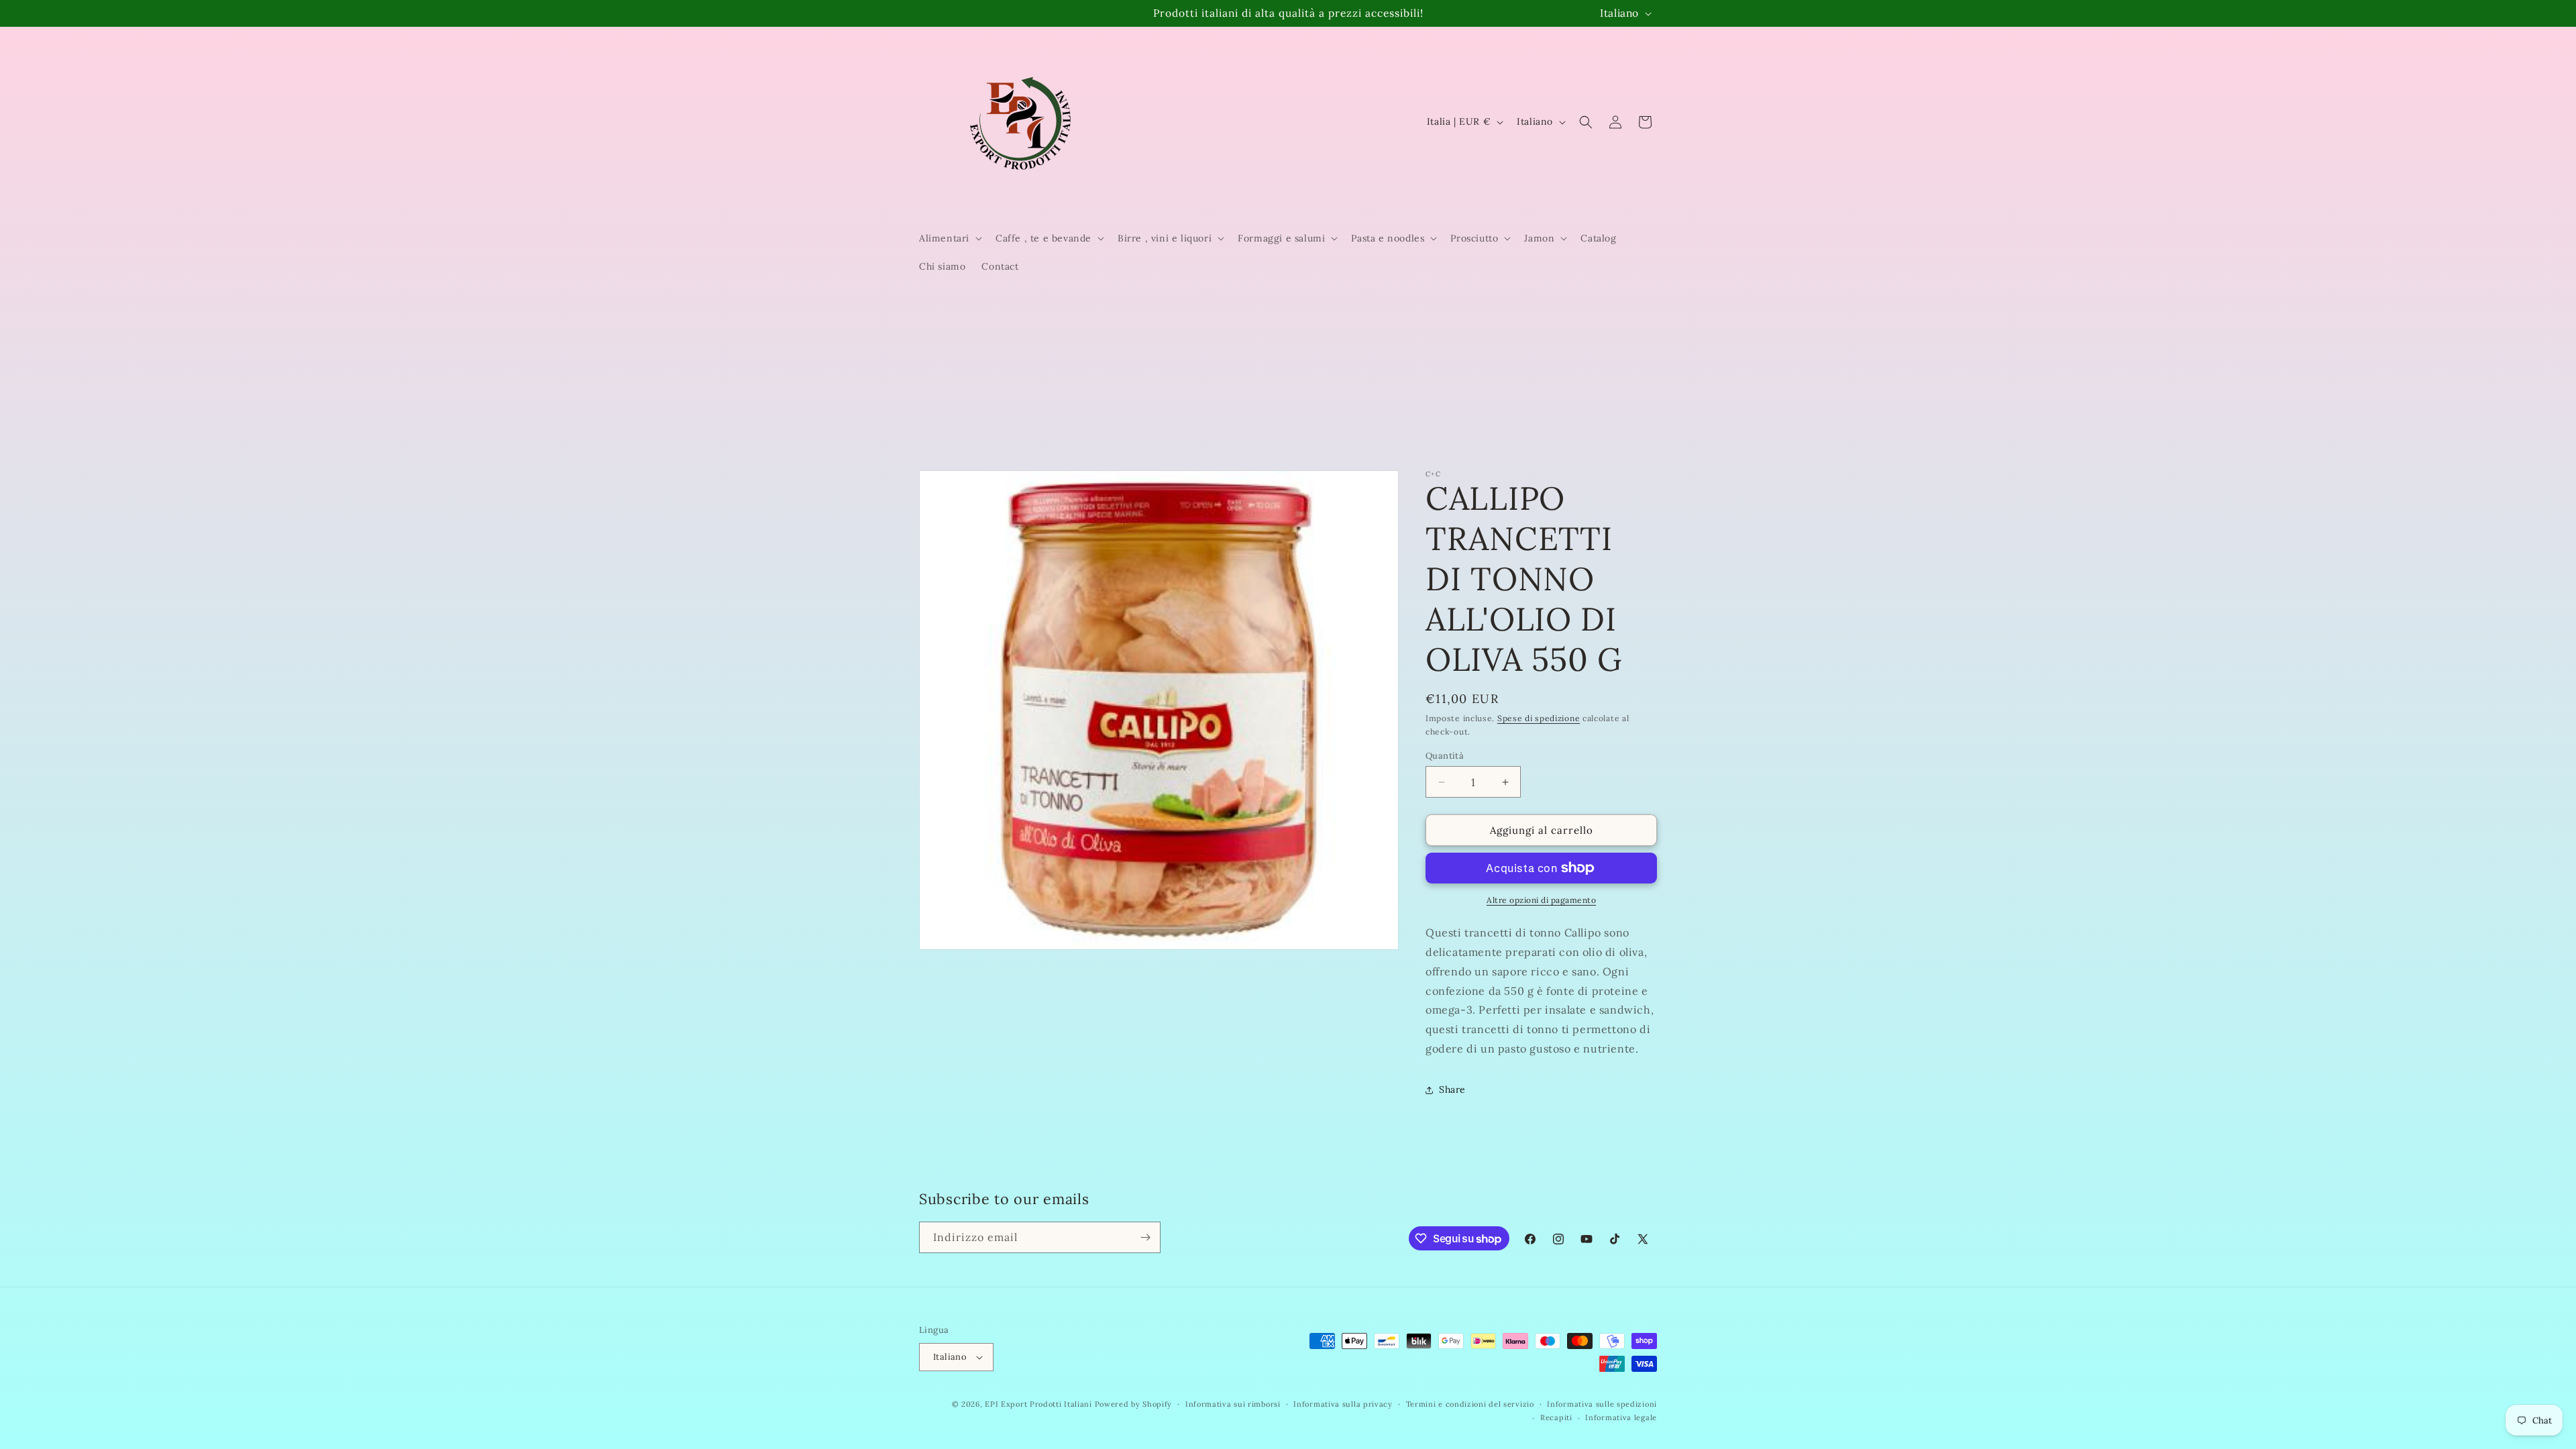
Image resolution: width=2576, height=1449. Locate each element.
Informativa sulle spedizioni (1602, 1404)
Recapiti (1556, 1417)
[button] (949, 238)
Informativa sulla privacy (1343, 1404)
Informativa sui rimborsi (1233, 1404)
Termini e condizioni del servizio (1470, 1404)
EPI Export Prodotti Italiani (1038, 1404)
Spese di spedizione (1539, 718)
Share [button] (1452, 1089)
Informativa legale (1621, 1417)
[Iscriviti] (1145, 1237)
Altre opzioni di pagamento (1541, 900)
